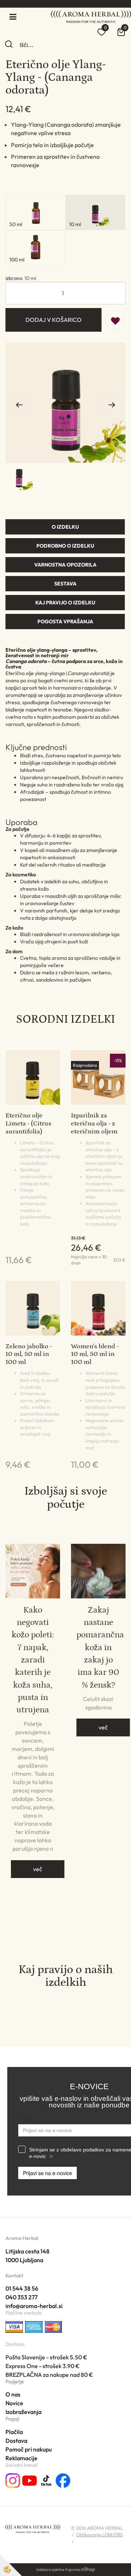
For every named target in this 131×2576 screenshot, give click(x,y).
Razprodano (85, 1065)
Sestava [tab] (65, 584)
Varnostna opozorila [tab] (65, 565)
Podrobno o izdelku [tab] (65, 546)
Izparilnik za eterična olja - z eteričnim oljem (94, 1123)
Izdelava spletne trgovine (58, 2569)
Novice (14, 2403)
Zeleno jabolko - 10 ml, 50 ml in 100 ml (29, 1354)
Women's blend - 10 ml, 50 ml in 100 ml (95, 1354)
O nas (13, 2394)
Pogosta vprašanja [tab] (65, 622)
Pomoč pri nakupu (29, 2449)
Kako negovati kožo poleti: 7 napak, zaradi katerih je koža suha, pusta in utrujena (33, 1660)
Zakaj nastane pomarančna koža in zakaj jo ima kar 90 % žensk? (98, 1647)
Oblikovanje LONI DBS (99, 2534)
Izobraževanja (23, 2412)
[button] (112, 405)
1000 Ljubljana (24, 2260)
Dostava (16, 2441)
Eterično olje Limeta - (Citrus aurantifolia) (28, 1123)
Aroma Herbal (22, 2238)
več (38, 1869)
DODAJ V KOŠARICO (53, 320)
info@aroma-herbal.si (34, 2306)
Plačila (14, 2432)
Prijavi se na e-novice (47, 2173)
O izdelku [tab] (65, 527)
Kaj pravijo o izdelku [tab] (65, 603)
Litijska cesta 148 (27, 2251)
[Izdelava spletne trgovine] (88, 2569)
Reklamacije (21, 2458)
